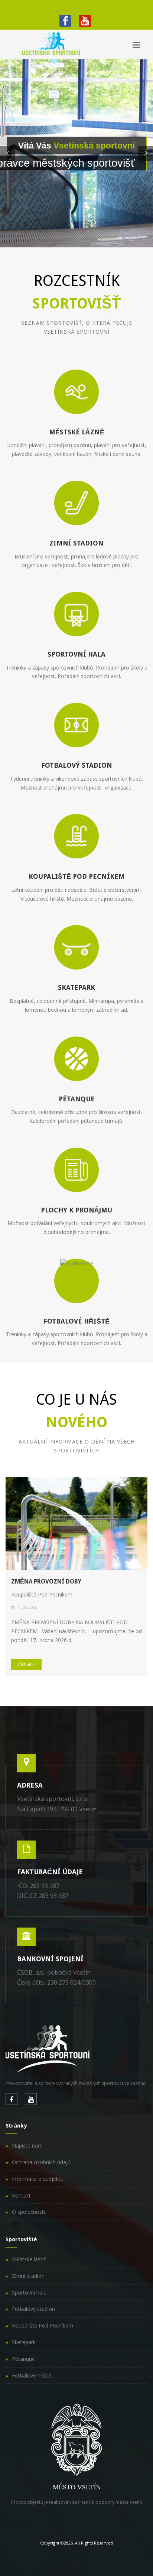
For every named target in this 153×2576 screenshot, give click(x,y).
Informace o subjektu (38, 2179)
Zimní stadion (28, 2276)
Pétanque (23, 2359)
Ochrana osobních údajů (41, 2162)
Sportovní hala (29, 2293)
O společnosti (28, 2212)
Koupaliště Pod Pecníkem (43, 2325)
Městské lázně (29, 2259)
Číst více (26, 1664)
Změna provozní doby (46, 1581)
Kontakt (21, 2195)
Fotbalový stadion (33, 2309)
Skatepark (24, 2342)
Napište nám (27, 2145)
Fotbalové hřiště (32, 2375)
